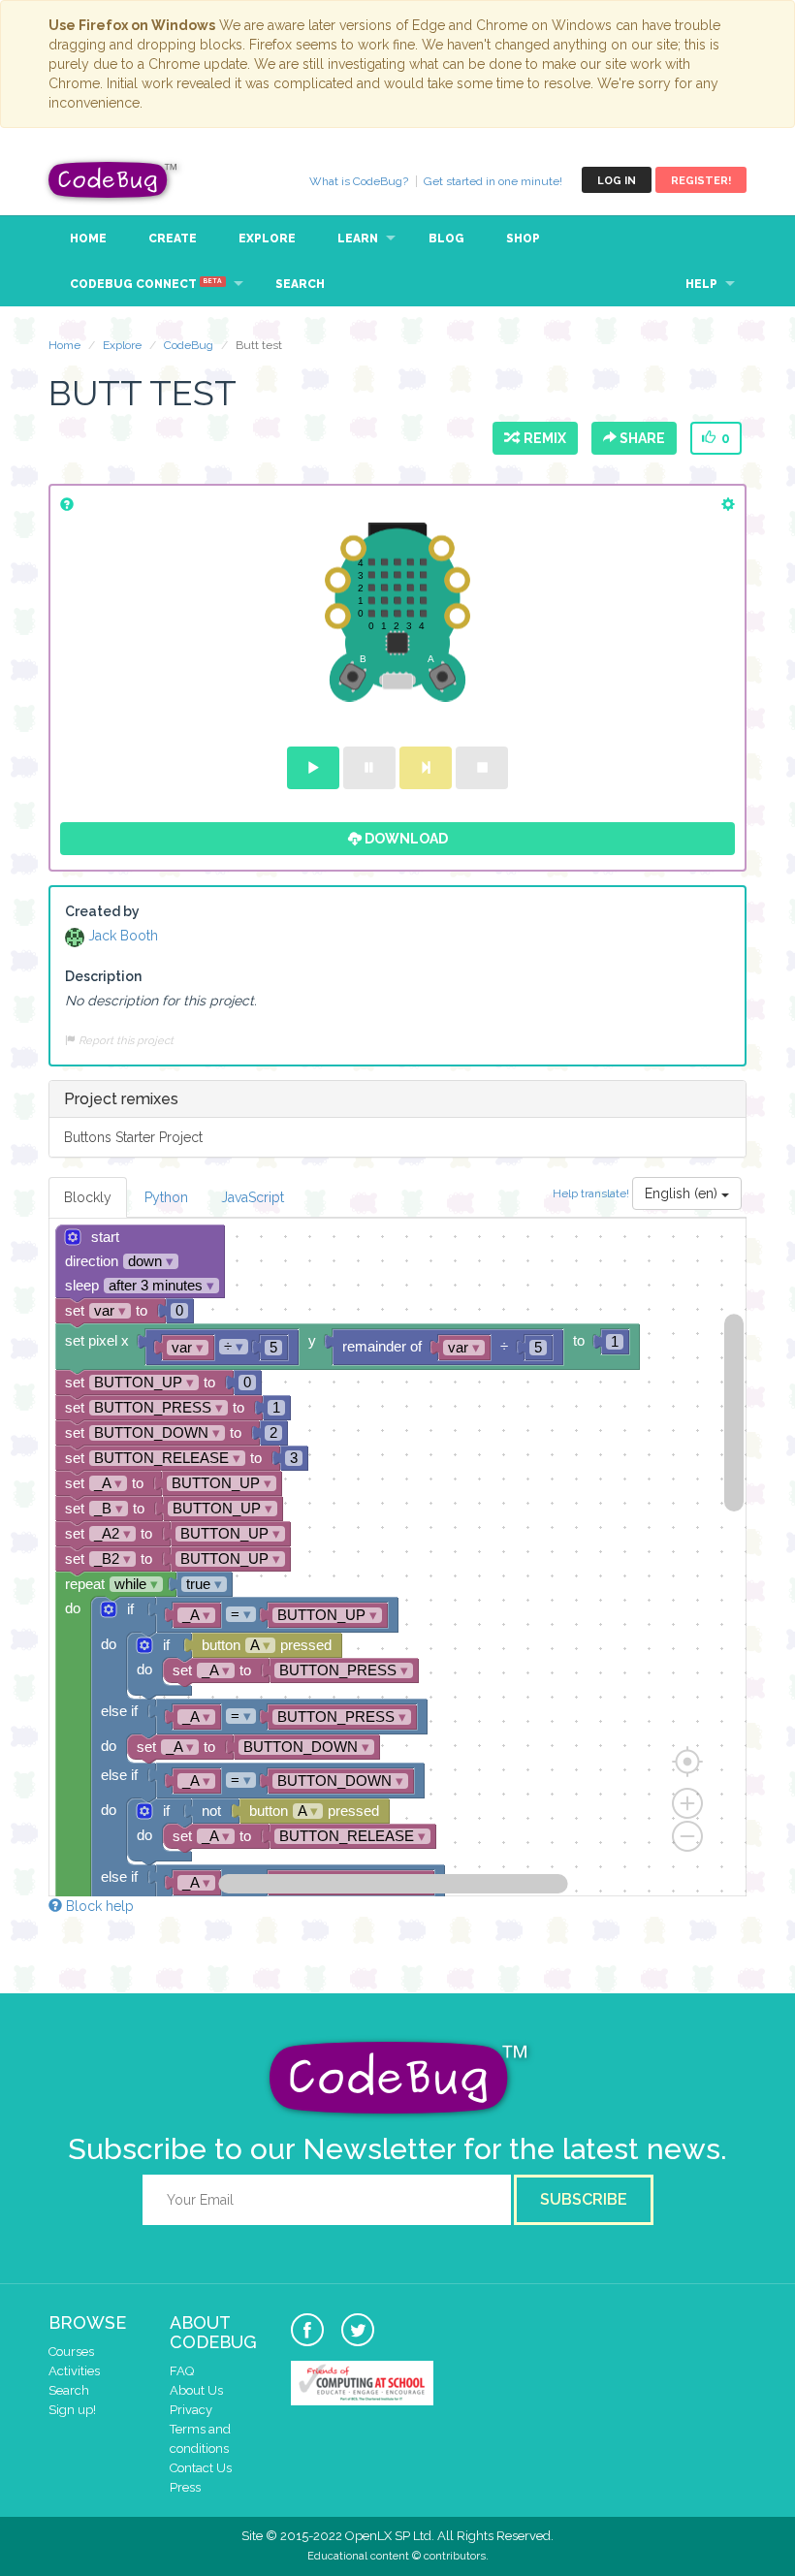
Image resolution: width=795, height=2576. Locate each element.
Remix (542, 438)
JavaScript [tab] (253, 1197)
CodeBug (113, 180)
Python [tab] (166, 1197)
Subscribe (584, 2199)
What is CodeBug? (359, 181)
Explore (267, 239)
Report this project (125, 1040)
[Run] (313, 768)
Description (103, 976)
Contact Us (201, 2468)
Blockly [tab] (88, 1197)
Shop (523, 239)
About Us (196, 2390)
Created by (102, 911)
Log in (617, 181)
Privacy (191, 2410)
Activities (74, 2371)
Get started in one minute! (493, 181)
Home (88, 239)
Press (185, 2487)
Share (641, 438)
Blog (446, 239)
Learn (358, 239)
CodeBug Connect (146, 284)
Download (405, 839)
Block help (98, 1906)
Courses (71, 2352)
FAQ (182, 2371)
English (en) (683, 1193)
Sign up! (72, 2410)
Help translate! (592, 1193)
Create (173, 239)
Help (701, 284)
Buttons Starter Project (133, 1137)
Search (300, 284)
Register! (701, 181)
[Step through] (426, 768)
